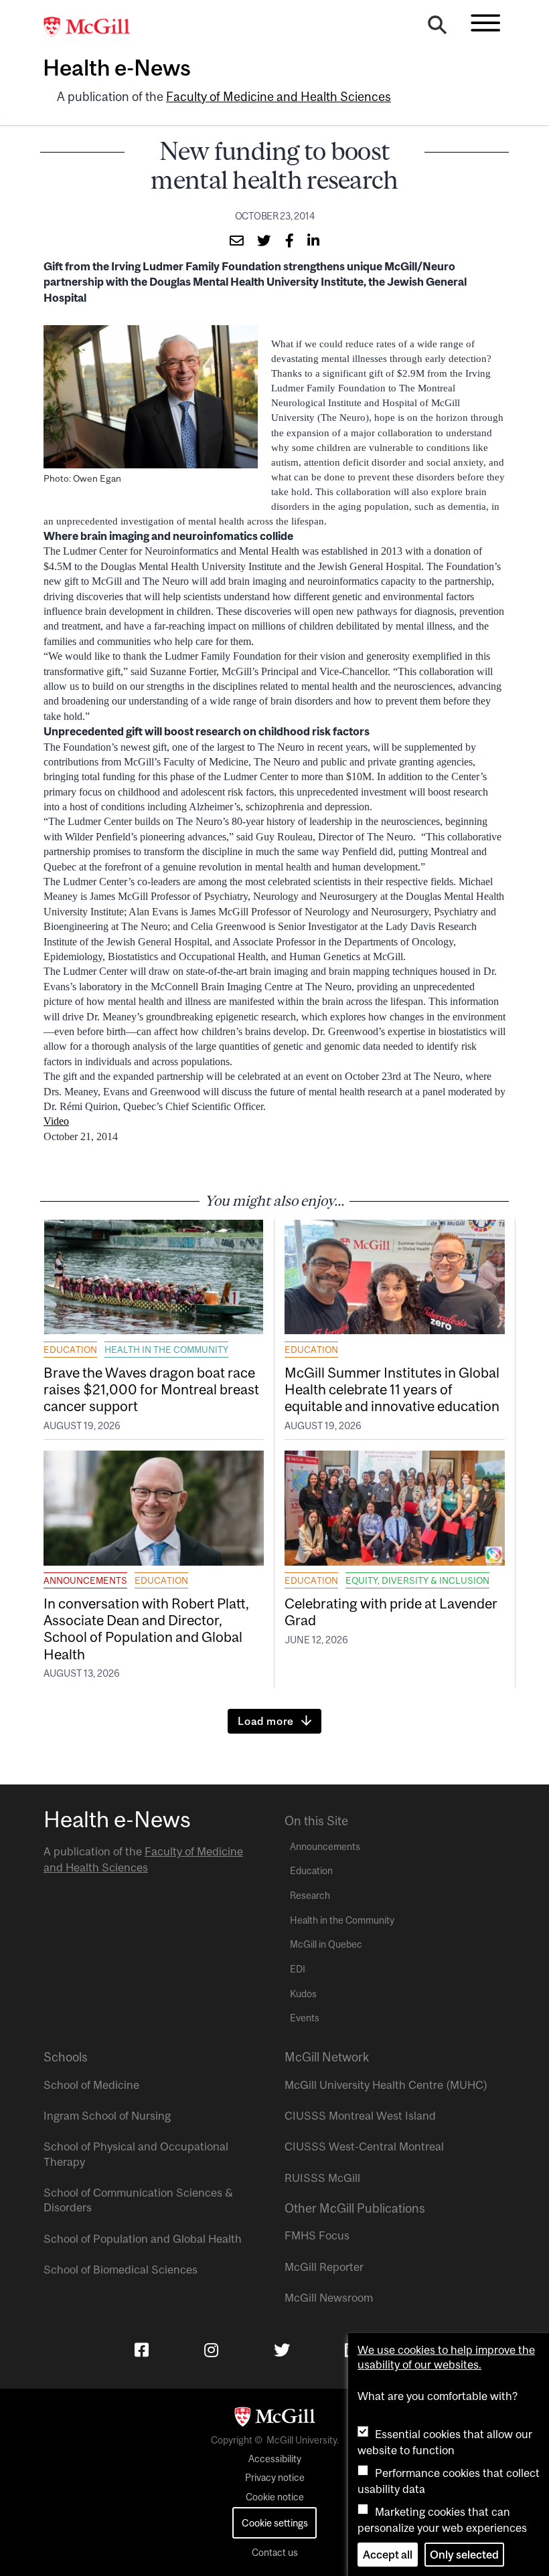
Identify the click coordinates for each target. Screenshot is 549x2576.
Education (70, 1350)
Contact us (275, 2553)
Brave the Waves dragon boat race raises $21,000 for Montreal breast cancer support (151, 1389)
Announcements (85, 1580)
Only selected (464, 2555)
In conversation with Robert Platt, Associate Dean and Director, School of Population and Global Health (146, 1629)
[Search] (437, 28)
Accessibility (275, 2459)
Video (56, 1121)
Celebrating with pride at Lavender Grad (391, 1612)
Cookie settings (275, 2523)
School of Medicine (91, 2085)
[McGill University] (94, 27)
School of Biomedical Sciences (121, 2270)
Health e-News (117, 68)
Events (305, 2018)
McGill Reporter (324, 2267)
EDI (298, 1969)
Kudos (303, 1994)
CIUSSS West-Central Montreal (364, 2146)
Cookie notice (275, 2497)
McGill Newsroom (329, 2298)
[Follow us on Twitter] (282, 2350)
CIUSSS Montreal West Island (360, 2116)
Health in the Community (166, 1350)
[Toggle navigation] (485, 23)
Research (310, 1896)
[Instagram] (211, 2350)
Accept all (388, 2555)
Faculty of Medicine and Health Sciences (279, 97)
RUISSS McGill (322, 2178)
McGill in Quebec (326, 1944)
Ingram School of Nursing (107, 2116)
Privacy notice (275, 2478)
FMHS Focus (317, 2235)
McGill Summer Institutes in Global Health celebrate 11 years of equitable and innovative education (392, 1389)
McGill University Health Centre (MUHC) (386, 2085)
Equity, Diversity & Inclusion (417, 1580)
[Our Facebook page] (142, 2350)
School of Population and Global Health (143, 2239)
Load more (266, 1721)
